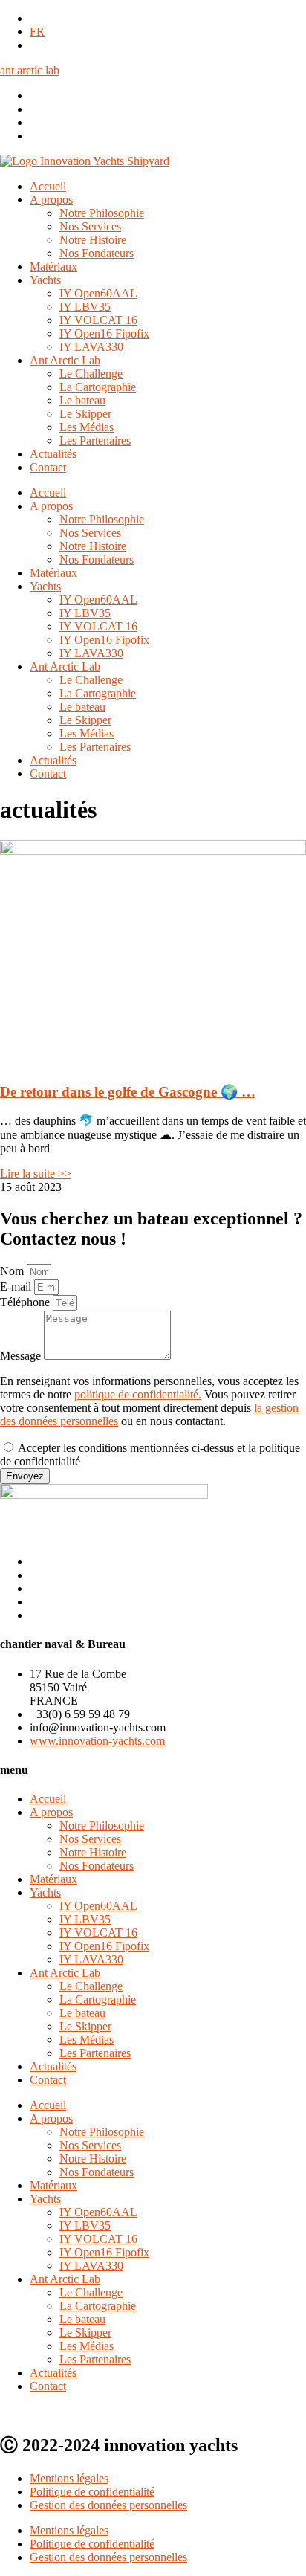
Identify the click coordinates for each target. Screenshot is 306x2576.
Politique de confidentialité (92, 2492)
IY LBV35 (85, 307)
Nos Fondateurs (97, 253)
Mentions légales (69, 2478)
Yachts (45, 280)
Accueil (48, 186)
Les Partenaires (95, 440)
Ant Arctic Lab (65, 360)
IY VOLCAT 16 (98, 320)
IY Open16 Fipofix (104, 333)
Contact (48, 467)
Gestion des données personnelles (108, 2505)
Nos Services (90, 226)
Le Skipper (85, 414)
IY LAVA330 (91, 347)
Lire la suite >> (36, 1174)
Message (22, 1356)
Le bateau (82, 400)
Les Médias (87, 427)
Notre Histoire (93, 240)
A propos (51, 200)
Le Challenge (91, 374)
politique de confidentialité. (138, 1394)
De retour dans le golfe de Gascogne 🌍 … (128, 1092)
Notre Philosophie (102, 213)
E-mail (17, 1287)
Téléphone (26, 1302)
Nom (13, 1271)
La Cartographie (98, 387)
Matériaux (53, 267)
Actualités (53, 454)
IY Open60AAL (98, 293)
